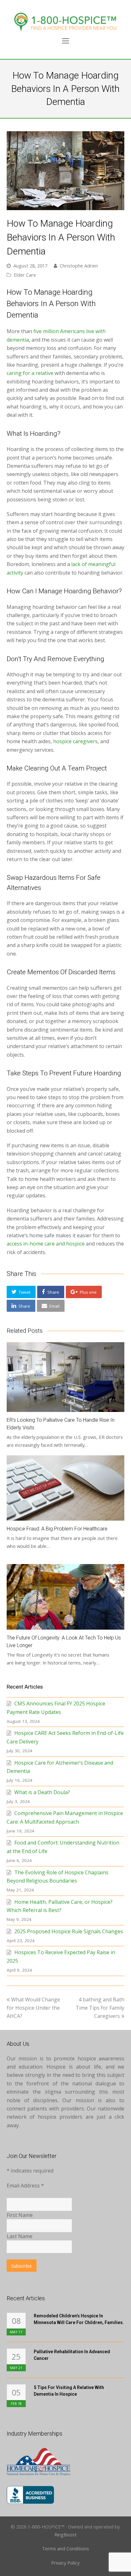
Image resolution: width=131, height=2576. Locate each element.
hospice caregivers (75, 741)
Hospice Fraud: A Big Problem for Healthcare (57, 1529)
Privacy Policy (65, 2563)
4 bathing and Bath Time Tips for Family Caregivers (100, 2008)
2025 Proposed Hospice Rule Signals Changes (69, 1931)
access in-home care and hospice (46, 1244)
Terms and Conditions (65, 2548)
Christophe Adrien (79, 266)
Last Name (20, 2236)
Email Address (25, 2186)
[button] (21, 1292)
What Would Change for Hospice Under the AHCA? (33, 2008)
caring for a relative (30, 373)
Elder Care (25, 275)
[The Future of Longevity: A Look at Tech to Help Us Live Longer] (66, 1597)
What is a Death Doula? (42, 1792)
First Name (20, 2215)
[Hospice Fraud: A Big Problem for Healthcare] (66, 1488)
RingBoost (65, 2534)
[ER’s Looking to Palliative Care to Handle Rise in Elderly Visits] (66, 1377)
